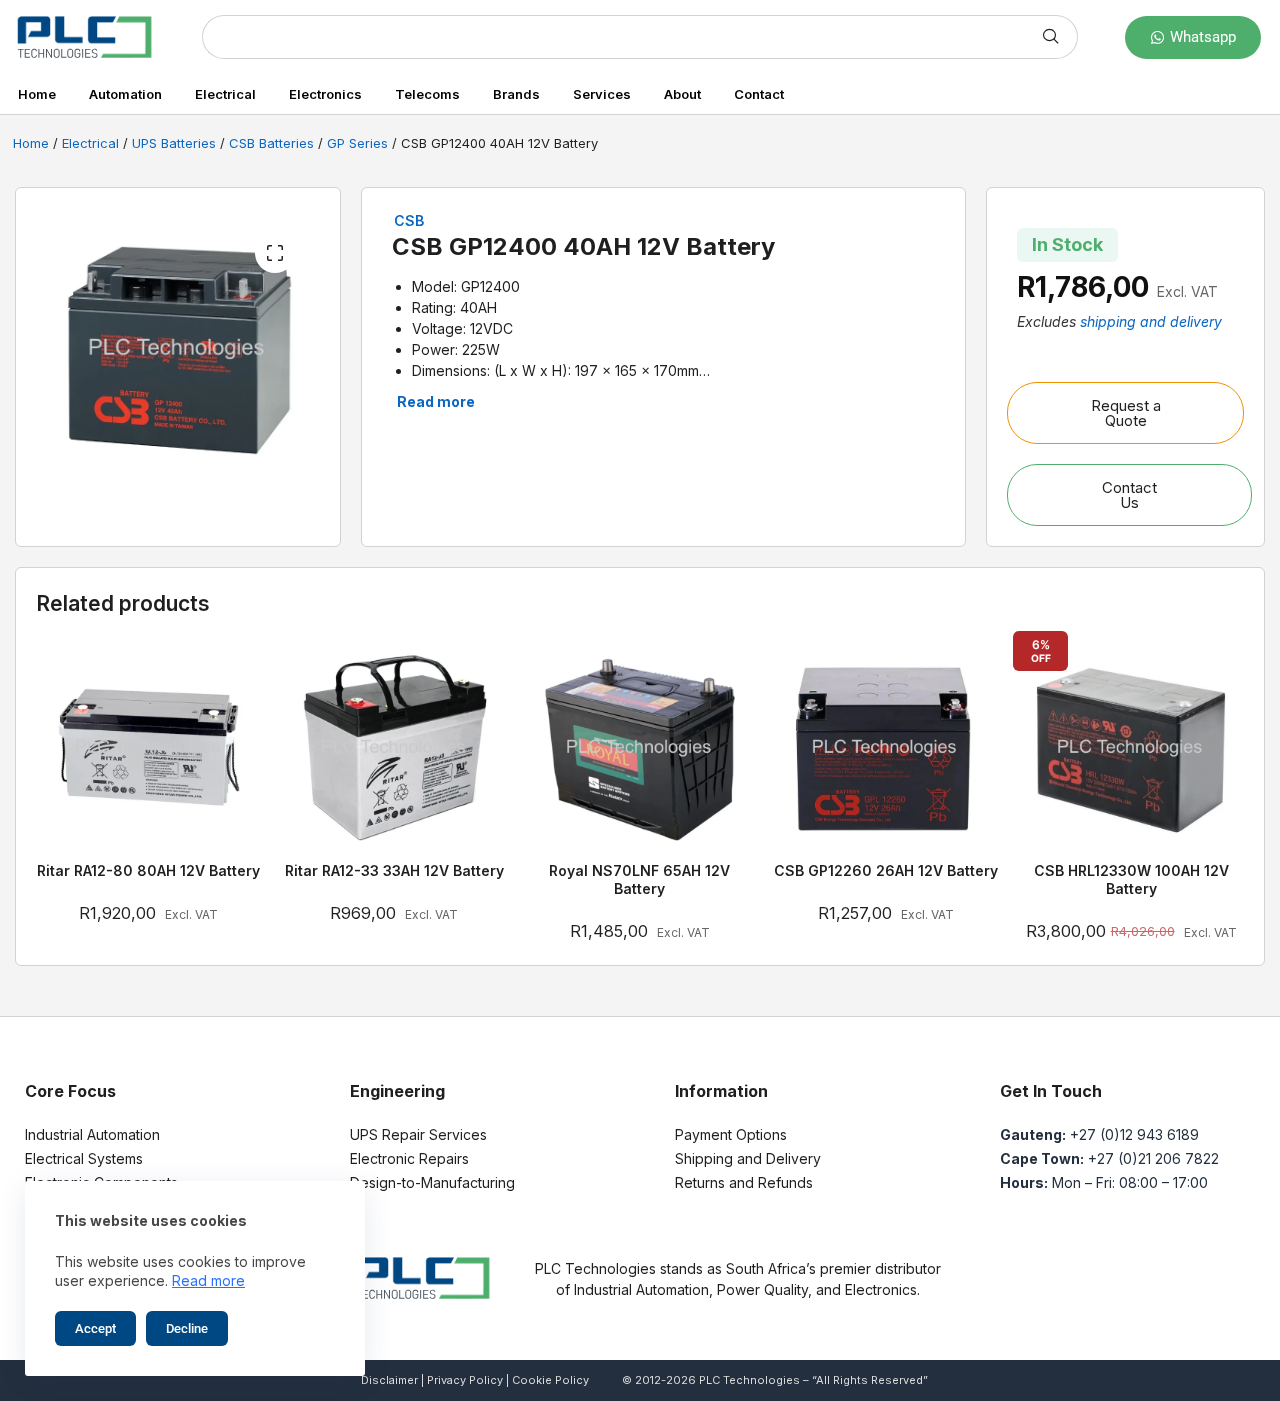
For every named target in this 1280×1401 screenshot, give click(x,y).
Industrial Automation (92, 1134)
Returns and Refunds (744, 1182)
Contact (759, 94)
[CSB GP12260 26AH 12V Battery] (886, 749)
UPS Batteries (174, 143)
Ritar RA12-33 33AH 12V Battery (394, 870)
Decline (187, 1328)
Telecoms (427, 94)
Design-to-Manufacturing (432, 1182)
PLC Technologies (749, 1380)
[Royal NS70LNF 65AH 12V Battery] (640, 749)
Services (602, 94)
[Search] (1052, 37)
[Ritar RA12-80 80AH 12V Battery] (149, 749)
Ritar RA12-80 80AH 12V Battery (148, 870)
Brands (516, 94)
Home (37, 94)
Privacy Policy (465, 1380)
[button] (275, 253)
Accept (95, 1328)
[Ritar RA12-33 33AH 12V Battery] (395, 749)
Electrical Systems (84, 1158)
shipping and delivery (1151, 321)
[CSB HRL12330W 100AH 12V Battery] (1131, 749)
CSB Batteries (271, 143)
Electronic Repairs (409, 1158)
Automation (125, 94)
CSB (409, 220)
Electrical (225, 94)
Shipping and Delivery (748, 1158)
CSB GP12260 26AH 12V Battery (886, 870)
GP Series (357, 143)
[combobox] (613, 37)
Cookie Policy (550, 1380)
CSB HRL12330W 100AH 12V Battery (1131, 879)
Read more (208, 1280)
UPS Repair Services (418, 1134)
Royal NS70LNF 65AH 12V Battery (639, 879)
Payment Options (731, 1134)
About (682, 94)
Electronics (325, 94)
